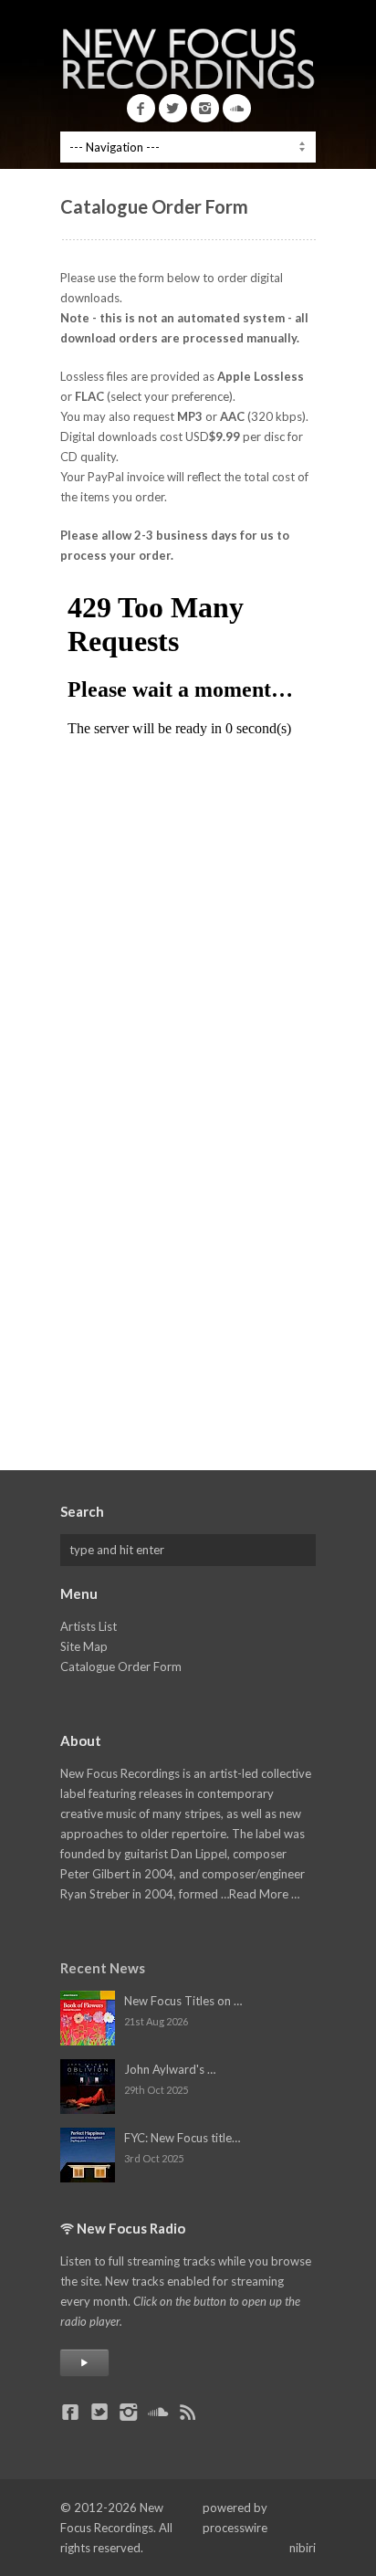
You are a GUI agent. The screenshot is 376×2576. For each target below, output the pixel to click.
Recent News (103, 1968)
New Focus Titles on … (183, 2001)
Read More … (264, 1894)
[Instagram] (205, 108)
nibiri (303, 2548)
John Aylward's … (170, 2069)
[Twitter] (173, 108)
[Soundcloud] (237, 108)
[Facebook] (141, 108)
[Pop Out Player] (84, 2363)
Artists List (89, 1626)
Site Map (84, 1646)
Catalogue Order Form (121, 1667)
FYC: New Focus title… (182, 2138)
